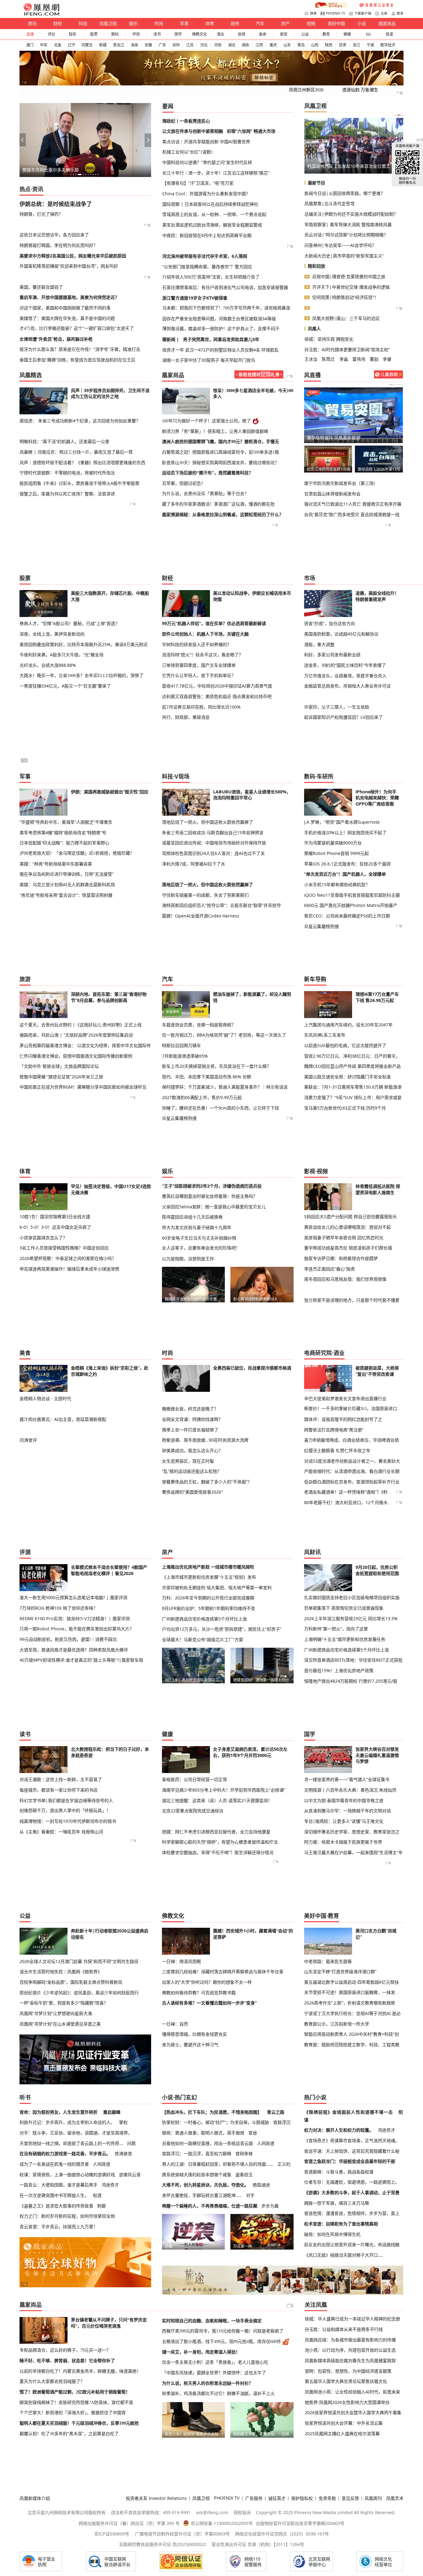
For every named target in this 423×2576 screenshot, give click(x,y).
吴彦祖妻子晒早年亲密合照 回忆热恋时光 (344, 1238)
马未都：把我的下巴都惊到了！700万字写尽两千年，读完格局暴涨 (226, 308)
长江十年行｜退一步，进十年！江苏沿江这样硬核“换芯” (216, 173)
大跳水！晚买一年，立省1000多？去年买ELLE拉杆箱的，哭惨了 (81, 675)
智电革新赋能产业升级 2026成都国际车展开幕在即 (71, 170)
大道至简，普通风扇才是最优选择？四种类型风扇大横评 (74, 1650)
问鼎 (131, 2143)
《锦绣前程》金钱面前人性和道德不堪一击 (349, 2112)
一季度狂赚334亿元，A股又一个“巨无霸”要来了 (65, 686)
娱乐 (133, 23)
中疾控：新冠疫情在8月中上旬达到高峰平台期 (207, 235)
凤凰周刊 (373, 2498)
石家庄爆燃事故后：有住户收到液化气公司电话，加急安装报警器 (225, 287)
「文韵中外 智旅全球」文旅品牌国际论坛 (59, 1066)
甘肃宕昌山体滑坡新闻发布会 (332, 494)
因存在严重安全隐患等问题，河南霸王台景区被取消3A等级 (219, 319)
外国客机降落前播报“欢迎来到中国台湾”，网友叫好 (69, 266)
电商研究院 (318, 1353)
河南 (218, 45)
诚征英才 (277, 2498)
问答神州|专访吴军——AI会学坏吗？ (340, 245)
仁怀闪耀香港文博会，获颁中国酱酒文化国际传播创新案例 (76, 1056)
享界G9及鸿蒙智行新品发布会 (328, 469)
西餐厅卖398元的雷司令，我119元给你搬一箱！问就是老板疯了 (223, 2331)
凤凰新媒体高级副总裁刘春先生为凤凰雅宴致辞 (350, 2360)
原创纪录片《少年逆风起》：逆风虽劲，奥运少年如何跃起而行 (79, 1993)
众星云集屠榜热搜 (321, 926)
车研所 (325, 776)
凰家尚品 (387, 23)
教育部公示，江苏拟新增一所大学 (337, 2024)
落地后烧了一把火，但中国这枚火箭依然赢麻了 (207, 822)
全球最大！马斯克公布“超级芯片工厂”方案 (203, 1640)
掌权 (123, 2122)
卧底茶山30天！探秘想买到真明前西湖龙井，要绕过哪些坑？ (220, 463)
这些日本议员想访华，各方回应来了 (54, 235)
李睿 (387, 359)
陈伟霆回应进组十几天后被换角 (192, 1217)
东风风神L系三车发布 (325, 1035)
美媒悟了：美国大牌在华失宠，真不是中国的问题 (67, 318)
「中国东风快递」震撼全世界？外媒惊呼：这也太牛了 (214, 2373)
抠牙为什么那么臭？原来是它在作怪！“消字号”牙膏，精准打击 (80, 349)
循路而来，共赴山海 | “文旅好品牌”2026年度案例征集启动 (76, 1035)
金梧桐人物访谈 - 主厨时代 (45, 1398)
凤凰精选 (31, 375)
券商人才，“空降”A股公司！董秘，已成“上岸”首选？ (70, 623)
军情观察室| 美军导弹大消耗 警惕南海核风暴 (348, 224)
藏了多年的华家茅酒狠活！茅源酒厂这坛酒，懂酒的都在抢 (218, 504)
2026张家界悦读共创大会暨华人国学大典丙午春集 (353, 2412)
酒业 (220, 34)
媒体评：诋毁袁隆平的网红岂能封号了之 (343, 1419)
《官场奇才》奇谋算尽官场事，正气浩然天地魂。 (352, 2140)
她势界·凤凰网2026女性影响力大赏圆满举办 (347, 2402)
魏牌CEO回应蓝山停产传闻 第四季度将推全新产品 (352, 1066)
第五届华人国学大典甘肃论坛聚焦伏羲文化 (346, 2381)
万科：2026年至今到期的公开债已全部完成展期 (208, 1598)
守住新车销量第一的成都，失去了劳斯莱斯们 (205, 895)
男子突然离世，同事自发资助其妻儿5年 (221, 339)
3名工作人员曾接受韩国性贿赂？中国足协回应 (64, 1248)
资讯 (32, 23)
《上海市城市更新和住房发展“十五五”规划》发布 (209, 1577)
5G (368, 34)
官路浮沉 (282, 2122)
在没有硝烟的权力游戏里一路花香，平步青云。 (65, 2153)
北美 (58, 45)
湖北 (232, 45)
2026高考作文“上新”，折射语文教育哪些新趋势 (350, 2003)
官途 (253, 2133)
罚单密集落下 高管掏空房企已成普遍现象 (344, 1608)
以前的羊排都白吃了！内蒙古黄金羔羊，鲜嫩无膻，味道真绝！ (80, 2371)
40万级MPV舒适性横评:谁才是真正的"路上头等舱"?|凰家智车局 (81, 1660)
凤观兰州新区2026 (306, 90)
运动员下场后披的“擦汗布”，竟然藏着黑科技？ (207, 473)
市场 (310, 578)
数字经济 (388, 45)
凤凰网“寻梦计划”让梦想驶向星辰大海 (56, 2013)
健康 (347, 34)
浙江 (356, 45)
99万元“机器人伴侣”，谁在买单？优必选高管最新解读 (214, 623)
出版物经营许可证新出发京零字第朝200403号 (300, 2523)
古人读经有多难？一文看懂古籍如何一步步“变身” (209, 2003)
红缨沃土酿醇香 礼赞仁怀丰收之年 (337, 1450)
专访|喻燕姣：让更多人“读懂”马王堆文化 (344, 1821)
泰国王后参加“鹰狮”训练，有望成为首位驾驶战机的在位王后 (77, 360)
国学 (178, 34)
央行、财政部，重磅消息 (186, 717)
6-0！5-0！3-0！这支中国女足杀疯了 (55, 1227)
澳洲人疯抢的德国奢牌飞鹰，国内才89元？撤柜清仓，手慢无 (220, 442)
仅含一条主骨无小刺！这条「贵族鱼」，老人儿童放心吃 (215, 2362)
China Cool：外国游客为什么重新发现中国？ (206, 194)
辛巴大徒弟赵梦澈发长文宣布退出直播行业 (345, 1398)
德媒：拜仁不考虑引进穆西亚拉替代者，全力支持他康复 (216, 1832)
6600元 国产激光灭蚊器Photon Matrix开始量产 (351, 905)
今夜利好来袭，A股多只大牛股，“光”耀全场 (61, 655)
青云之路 (276, 2112)
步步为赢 (270, 2206)
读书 (157, 34)
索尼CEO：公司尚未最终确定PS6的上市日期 (347, 916)
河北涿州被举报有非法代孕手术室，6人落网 (205, 256)
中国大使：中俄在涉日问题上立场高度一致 (348, 166)
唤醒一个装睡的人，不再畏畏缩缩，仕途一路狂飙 (210, 2206)
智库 (72, 34)
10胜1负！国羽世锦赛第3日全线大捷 (55, 1217)
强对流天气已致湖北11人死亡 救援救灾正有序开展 (353, 504)
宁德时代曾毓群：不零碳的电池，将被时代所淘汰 (67, 473)
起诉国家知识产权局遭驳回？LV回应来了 (343, 717)
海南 (134, 45)
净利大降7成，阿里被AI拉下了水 (194, 864)
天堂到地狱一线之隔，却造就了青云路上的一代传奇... (71, 2143)
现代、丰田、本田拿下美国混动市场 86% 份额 (207, 1077)
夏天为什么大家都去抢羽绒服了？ (52, 2381)
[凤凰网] (41, 14)
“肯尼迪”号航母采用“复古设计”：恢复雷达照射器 (66, 895)
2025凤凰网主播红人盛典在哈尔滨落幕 (342, 2434)
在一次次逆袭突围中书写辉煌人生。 (54, 2195)
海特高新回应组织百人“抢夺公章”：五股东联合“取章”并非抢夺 (221, 905)
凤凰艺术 (395, 2498)
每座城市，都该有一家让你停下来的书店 (59, 1790)
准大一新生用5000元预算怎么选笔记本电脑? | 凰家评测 (73, 1597)
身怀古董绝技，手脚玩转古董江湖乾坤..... (202, 2195)
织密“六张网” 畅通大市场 (251, 131)
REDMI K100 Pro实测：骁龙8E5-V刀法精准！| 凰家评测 (75, 1618)
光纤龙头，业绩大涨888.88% (48, 665)
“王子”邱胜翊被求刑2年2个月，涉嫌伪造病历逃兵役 (212, 1186)
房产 (286, 23)
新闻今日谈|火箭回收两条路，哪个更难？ (345, 193)
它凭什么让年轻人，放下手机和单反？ (199, 675)
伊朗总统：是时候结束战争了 (56, 204)
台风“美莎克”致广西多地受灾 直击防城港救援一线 (352, 514)
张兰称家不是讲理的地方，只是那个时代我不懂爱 (352, 1300)
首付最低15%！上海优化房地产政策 (339, 1670)
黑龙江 (119, 45)
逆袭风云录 (130, 2175)
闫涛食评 (28, 1440)
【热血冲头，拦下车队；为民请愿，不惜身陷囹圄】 (212, 2112)
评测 (136, 34)
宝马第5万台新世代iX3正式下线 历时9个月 (345, 1108)
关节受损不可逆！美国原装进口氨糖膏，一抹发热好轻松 (353, 1992)
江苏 (190, 45)
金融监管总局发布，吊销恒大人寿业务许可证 (347, 686)
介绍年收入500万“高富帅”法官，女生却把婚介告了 (211, 277)
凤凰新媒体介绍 (35, 2498)
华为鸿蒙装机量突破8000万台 (333, 843)
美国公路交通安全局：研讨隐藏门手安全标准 (347, 1077)
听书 (25, 2097)
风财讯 (312, 1552)
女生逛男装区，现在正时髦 (188, 1461)
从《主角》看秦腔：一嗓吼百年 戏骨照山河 (61, 1832)
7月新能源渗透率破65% (185, 1056)
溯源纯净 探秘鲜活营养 (377, 469)
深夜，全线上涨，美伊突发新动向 (52, 634)
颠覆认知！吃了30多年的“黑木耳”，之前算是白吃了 (69, 2434)
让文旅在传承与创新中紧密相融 (193, 131)
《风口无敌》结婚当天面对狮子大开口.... (343, 2255)
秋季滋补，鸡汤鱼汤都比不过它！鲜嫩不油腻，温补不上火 (218, 2393)
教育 (326, 34)
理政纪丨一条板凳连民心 (186, 121)
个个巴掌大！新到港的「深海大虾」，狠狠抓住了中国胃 (73, 2413)
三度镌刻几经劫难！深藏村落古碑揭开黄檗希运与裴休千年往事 (223, 1972)
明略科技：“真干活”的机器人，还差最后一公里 (64, 441)
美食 (263, 34)
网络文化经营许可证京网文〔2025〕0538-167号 (282, 2534)
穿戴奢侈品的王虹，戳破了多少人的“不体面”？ (207, 1482)
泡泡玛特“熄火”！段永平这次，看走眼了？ (203, 655)
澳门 (30, 45)
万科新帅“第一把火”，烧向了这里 (336, 1629)
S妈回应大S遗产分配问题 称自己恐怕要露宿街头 (351, 1217)
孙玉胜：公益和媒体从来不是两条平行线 (344, 2329)
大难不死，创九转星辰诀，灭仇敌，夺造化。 (205, 2185)
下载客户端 (363, 13)
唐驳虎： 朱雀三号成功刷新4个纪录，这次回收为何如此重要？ (80, 421)
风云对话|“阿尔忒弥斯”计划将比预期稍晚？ (346, 235)
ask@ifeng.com (212, 2512)
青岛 (301, 45)
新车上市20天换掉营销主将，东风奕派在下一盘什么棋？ (216, 1066)
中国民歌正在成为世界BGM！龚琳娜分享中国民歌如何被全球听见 (83, 1087)
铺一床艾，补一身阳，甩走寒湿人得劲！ (201, 2352)
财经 (58, 23)
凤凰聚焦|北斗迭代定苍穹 (329, 203)
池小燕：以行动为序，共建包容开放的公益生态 (350, 2350)
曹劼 (374, 359)
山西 (315, 45)
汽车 (260, 23)
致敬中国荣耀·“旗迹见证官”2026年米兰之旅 (61, 1077)
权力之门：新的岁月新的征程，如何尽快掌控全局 (67, 2216)
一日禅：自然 (175, 2024)
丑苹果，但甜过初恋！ (184, 483)
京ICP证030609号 (112, 2534)
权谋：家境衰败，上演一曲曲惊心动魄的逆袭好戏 (67, 2175)
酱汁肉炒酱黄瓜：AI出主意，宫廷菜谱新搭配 (63, 1419)
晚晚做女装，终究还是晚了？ (190, 1409)
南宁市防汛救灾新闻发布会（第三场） (341, 483)
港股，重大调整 (319, 644)
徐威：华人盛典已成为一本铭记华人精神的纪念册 (352, 2319)
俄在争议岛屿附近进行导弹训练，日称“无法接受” (67, 874)
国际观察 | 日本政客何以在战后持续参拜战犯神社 (210, 204)
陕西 (329, 45)
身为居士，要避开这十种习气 (190, 2045)
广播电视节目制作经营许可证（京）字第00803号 (182, 2534)
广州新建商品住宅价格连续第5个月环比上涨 (204, 1619)
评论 (51, 34)
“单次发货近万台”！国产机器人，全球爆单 (345, 874)
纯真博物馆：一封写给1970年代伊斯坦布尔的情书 (68, 1821)
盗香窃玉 (244, 2175)
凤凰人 (314, 328)
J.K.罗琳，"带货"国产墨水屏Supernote (342, 822)
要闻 (168, 106)
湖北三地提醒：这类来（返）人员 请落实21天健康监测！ (217, 1800)
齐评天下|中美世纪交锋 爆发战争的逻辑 (351, 287)
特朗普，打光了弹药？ (41, 214)
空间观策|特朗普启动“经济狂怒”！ (345, 297)
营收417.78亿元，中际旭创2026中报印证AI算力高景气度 (217, 686)
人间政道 (102, 2164)
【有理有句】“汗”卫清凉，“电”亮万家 (198, 183)
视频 (311, 23)
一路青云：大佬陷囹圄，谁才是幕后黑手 (59, 2185)
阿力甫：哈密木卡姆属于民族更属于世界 (343, 1842)
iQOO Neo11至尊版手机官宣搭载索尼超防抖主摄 (352, 895)
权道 (97, 2195)
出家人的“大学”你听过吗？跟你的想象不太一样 (207, 1982)
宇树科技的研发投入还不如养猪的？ (197, 644)
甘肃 (342, 45)
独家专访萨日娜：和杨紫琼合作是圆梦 (341, 1258)
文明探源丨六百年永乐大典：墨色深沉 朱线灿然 (350, 1790)
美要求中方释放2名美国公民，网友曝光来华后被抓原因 (73, 256)
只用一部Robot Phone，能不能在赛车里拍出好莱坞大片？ (77, 1629)
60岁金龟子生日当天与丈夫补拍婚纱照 (199, 1238)
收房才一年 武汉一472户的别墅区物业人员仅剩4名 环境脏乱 (220, 350)
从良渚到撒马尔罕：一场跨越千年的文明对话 (347, 1811)
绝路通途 (261, 2185)
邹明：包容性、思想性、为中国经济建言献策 (348, 2371)
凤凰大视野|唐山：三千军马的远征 (346, 318)
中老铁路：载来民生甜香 (328, 1961)
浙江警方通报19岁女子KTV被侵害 (195, 298)
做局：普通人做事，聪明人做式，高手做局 (203, 2133)
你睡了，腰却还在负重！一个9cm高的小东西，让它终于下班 (220, 1108)
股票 (94, 34)
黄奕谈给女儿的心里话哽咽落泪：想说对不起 (347, 1227)
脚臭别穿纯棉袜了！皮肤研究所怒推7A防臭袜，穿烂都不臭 (76, 2402)
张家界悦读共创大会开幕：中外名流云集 (344, 2423)
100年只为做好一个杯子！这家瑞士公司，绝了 (206, 421)
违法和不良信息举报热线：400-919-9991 (151, 2512)
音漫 (389, 34)
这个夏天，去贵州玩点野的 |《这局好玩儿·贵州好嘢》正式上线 (81, 1025)
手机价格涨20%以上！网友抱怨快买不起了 (345, 833)
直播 (30, 34)
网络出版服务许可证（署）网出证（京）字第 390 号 (129, 2523)
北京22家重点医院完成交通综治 (193, 1811)
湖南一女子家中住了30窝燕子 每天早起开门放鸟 (209, 360)
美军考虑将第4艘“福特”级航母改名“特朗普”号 (63, 833)
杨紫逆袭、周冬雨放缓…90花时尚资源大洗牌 (205, 1440)
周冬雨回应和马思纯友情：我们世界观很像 (345, 1279)
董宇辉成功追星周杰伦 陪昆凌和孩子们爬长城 (348, 1248)
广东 (162, 45)
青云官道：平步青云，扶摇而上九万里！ (59, 2226)
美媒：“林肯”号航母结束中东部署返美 (56, 864)
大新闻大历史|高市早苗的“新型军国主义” (344, 256)
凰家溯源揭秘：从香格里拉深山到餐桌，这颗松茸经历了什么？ (223, 515)
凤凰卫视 (108, 23)
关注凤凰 (316, 2305)
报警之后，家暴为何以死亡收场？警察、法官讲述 (67, 494)
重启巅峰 (112, 2112)
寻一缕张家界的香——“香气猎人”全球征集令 (347, 1779)
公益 (305, 34)
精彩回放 (316, 266)
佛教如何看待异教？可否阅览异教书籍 (199, 1993)
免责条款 (327, 2498)
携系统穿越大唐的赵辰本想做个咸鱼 (197, 2175)
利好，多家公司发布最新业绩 (332, 655)
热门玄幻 (186, 2097)
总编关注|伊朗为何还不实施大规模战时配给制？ (351, 214)
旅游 (242, 34)
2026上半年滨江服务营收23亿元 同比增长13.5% (351, 1618)
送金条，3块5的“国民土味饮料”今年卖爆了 (345, 665)
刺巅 (102, 2206)
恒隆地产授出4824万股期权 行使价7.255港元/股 (351, 1681)
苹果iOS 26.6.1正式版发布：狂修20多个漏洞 (347, 864)
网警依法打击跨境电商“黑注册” (334, 1430)
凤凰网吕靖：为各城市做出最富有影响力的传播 (350, 2340)
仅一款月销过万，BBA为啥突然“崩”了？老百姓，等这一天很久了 (224, 1035)
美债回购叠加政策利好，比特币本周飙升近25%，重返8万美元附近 (84, 644)
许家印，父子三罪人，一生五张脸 (337, 707)
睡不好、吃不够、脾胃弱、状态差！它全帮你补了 (67, 2361)
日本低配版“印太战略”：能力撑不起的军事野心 (64, 843)
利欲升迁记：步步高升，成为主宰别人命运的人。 (67, 2122)
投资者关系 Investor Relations (156, 2498)
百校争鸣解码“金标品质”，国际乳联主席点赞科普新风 (71, 1982)
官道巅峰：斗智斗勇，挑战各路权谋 (339, 2172)
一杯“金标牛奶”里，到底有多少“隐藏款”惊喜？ (64, 2003)
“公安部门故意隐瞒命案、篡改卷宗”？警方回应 (207, 267)
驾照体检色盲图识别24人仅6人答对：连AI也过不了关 (213, 853)
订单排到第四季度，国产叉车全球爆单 (199, 665)
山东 (287, 45)
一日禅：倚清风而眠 (181, 1961)
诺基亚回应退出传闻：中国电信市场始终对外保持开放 (214, 843)
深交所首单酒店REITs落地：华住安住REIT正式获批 (353, 1660)
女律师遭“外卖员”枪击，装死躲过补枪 (56, 339)
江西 (259, 45)
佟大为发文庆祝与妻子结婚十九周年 (197, 1227)
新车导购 (315, 979)
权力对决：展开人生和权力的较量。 (339, 2130)
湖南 (245, 45)
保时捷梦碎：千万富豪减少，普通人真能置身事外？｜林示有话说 (225, 1087)
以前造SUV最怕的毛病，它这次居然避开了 (345, 1045)
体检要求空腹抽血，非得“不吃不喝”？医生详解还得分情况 (218, 1852)
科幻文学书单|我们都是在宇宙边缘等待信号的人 (66, 1800)
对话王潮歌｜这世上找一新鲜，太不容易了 (61, 1779)
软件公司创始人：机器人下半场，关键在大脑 (205, 634)
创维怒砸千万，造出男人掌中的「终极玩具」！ (65, 1810)
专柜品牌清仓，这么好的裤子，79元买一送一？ (65, 2350)
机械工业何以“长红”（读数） (189, 152)
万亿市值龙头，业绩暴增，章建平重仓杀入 (345, 676)
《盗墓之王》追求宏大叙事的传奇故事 (56, 2206)
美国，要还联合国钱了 (41, 287)
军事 (184, 23)
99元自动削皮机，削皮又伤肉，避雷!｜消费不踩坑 (68, 1639)
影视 (310, 1171)
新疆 (103, 45)
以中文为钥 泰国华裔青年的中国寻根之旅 (344, 1800)
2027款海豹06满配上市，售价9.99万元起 (202, 1097)
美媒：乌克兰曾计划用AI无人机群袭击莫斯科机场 (67, 885)
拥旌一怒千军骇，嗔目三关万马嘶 (337, 2203)
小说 (362, 23)
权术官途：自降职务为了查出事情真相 (341, 2224)
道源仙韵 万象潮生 (360, 90)
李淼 (344, 359)
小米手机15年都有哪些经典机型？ (337, 885)
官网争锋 (244, 2153)
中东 (44, 45)
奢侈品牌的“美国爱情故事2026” (192, 1492)
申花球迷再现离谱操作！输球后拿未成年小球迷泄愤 (69, 1269)
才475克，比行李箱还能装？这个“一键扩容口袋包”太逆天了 (77, 328)
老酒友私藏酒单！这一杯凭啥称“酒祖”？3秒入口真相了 (357, 1492)
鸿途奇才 (110, 2185)
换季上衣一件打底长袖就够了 (190, 1430)
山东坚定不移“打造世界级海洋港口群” (340, 1972)
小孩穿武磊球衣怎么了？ (43, 1238)
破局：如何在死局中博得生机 (332, 2234)
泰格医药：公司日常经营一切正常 (194, 1779)
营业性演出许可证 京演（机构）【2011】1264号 (258, 2544)
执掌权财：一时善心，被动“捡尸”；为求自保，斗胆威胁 (216, 2122)
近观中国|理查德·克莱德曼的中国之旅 (349, 276)
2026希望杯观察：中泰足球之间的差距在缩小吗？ (68, 1258)
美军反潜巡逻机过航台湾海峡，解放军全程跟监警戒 (212, 225)
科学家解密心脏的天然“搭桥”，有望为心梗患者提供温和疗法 (220, 1842)
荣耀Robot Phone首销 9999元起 (336, 853)
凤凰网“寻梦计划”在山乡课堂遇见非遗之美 (60, 2024)
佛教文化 (199, 34)
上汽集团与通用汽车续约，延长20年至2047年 (348, 1025)
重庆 (273, 45)
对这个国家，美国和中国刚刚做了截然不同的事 (65, 308)
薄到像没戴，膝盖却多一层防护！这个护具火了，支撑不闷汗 (221, 329)
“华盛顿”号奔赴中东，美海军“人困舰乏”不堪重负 (66, 822)
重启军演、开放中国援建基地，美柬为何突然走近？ (69, 297)
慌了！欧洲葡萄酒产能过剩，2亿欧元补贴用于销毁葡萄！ (75, 2392)
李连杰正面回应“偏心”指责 (329, 1269)
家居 (284, 34)
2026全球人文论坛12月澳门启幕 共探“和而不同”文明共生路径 (79, 1961)
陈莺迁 (328, 359)
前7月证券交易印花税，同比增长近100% (201, 707)
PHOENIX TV (336, 13)
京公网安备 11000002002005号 (222, 2523)
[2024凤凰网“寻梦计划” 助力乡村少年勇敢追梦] (377, 5)
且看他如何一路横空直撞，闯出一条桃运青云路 (207, 2143)
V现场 (182, 776)
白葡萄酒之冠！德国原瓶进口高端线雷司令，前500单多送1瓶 (220, 452)
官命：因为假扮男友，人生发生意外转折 (59, 2112)
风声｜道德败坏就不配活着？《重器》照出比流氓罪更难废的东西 (82, 462)
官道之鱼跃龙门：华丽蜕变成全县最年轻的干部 (350, 2161)
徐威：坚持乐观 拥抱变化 (329, 339)
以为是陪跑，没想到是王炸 (188, 1259)
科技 (83, 23)
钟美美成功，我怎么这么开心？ (192, 1450)
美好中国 (336, 23)
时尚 (159, 23)
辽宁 (72, 45)
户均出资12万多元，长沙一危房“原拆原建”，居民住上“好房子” (222, 1629)
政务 (235, 23)
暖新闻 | (171, 339)
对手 (250, 2195)
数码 (115, 34)
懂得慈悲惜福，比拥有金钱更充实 (194, 2034)
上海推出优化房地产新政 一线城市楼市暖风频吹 (208, 1567)
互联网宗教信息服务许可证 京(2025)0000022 (163, 2544)
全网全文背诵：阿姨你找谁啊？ (192, 1419)
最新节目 (316, 183)
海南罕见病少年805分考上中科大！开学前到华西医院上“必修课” (224, 1790)
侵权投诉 (242, 2512)
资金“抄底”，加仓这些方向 (329, 623)
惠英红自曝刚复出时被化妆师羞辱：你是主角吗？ (210, 1196)
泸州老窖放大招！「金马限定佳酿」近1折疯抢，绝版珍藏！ (77, 853)
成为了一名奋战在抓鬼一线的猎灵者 (54, 2164)
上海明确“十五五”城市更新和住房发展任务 (345, 1639)
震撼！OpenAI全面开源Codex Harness (201, 916)
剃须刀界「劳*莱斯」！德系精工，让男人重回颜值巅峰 (215, 431)
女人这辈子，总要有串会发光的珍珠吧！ (201, 1248)
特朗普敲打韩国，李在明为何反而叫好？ (59, 245)
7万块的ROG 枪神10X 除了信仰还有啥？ (59, 1608)
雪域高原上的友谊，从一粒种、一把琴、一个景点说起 (214, 214)
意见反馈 (350, 2498)
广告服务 (254, 2498)
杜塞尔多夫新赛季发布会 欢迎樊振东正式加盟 (351, 438)
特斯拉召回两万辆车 (181, 1045)
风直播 (312, 375)
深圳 (176, 45)
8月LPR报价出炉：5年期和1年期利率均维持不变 (209, 1608)
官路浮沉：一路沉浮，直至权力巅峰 (197, 2153)
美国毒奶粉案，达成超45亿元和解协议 (341, 634)
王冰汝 (311, 359)
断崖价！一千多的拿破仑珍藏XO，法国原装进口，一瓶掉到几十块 (353, 1409)
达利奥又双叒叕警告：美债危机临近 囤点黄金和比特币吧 (217, 696)
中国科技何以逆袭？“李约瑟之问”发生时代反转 (207, 162)
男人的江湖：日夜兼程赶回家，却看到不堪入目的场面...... (218, 2164)
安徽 (148, 45)
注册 (384, 13)
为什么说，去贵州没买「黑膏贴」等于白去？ (205, 494)
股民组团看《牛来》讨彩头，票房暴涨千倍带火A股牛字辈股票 (79, 483)
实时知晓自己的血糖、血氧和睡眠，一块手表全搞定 (212, 2321)
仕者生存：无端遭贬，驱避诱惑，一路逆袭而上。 (352, 2182)
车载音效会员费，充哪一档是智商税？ (199, 1025)
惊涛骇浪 (123, 2153)
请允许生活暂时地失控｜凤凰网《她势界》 (61, 1972)
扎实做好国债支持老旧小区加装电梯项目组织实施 (352, 1597)
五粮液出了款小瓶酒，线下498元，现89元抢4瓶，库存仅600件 (222, 2341)
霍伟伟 (359, 359)
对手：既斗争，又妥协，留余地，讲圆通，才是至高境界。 (76, 2133)
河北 (204, 45)
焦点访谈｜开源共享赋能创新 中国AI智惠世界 (206, 142)
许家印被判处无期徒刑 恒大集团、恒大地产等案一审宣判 (217, 1588)
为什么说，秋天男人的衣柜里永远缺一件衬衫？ (207, 2383)
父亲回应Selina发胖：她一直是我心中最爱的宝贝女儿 (214, 1207)
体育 (210, 23)
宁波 (370, 45)
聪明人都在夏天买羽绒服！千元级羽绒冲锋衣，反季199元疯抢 (79, 2423)
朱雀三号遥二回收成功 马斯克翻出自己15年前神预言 (213, 833)
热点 (25, 189)
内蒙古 (87, 45)
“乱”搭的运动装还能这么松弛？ (192, 1471)
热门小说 (315, 2097)
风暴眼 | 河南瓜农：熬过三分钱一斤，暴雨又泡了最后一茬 (76, 452)
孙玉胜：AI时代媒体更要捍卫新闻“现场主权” (347, 350)
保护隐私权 (302, 2498)
